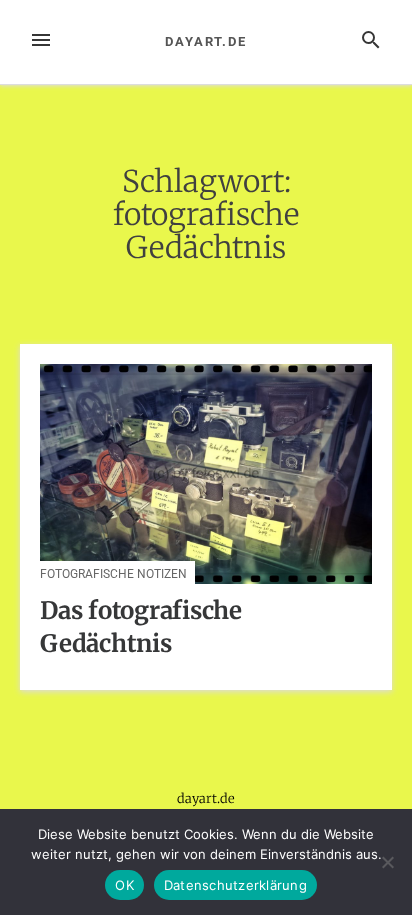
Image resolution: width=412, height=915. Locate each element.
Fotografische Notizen (113, 574)
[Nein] (387, 862)
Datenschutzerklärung (235, 885)
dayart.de (206, 41)
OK (124, 885)
